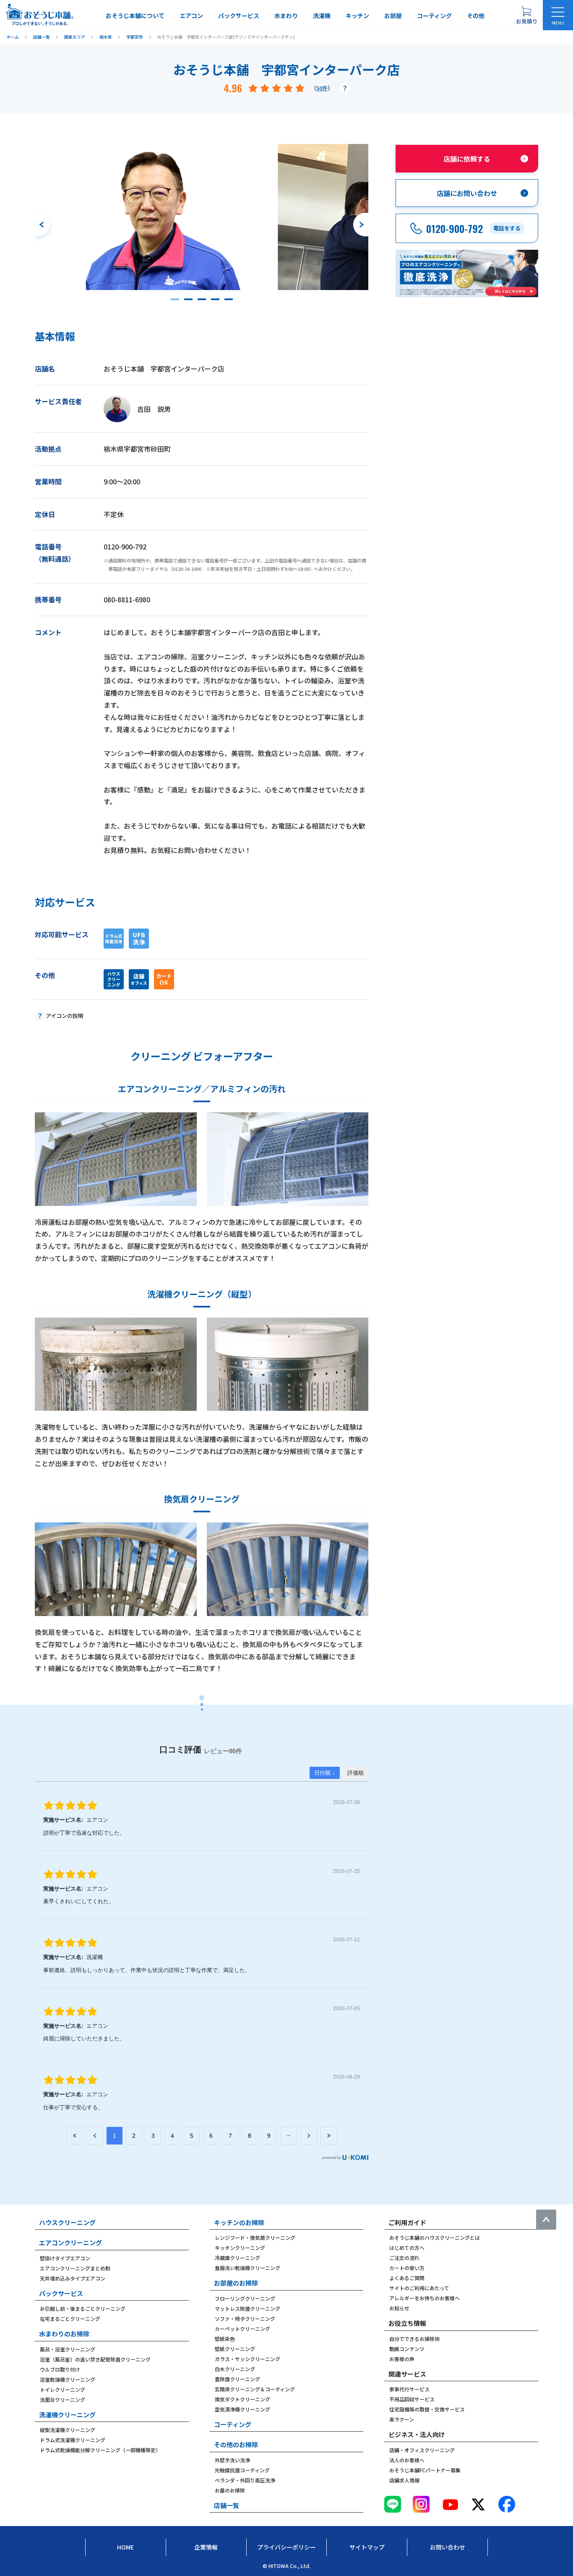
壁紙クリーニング (235, 2349)
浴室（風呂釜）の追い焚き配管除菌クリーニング (95, 2359)
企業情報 (206, 2547)
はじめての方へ (407, 2248)
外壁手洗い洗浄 (232, 2460)
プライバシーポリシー (286, 2547)
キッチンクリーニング (240, 2248)
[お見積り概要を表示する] (526, 15)
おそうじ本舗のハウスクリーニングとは (435, 2237)
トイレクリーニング (63, 2389)
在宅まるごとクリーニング (70, 2318)
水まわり (286, 16)
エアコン (191, 16)
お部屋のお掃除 (236, 2283)
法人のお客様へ (407, 2460)
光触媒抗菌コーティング (242, 2470)
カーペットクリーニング (242, 2329)
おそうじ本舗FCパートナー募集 (425, 2470)
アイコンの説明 (65, 1016)
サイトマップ (367, 2547)
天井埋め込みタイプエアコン (73, 2278)
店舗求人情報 (404, 2480)
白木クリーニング (235, 2369)
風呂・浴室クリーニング (68, 2349)
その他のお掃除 (236, 2444)
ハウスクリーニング (67, 2222)
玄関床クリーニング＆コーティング (255, 2389)
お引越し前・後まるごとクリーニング (83, 2308)
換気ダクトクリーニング (242, 2399)
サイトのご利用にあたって (419, 2288)
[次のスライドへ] (361, 225)
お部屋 (393, 16)
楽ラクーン (402, 2419)
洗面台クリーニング (63, 2399)
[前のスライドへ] (42, 225)
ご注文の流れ (404, 2258)
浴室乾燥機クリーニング (68, 2379)
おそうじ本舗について (135, 16)
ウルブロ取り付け (60, 2369)
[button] (175, 299)
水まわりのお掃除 (64, 2334)
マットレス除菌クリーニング (247, 2308)
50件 (322, 88)
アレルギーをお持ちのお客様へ (425, 2298)
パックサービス (239, 16)
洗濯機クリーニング (67, 2415)
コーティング (434, 16)
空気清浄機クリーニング (242, 2409)
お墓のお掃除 (230, 2490)
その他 (476, 16)
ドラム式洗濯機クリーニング (73, 2440)
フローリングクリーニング (245, 2298)
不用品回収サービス (412, 2399)
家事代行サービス (409, 2389)
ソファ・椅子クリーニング (245, 2318)
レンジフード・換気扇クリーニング (255, 2237)
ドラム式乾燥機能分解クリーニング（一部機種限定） (100, 2450)
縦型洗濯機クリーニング (68, 2430)
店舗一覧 (227, 2505)
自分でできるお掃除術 (414, 2339)
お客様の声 (402, 2359)
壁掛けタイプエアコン (65, 2258)
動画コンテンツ (407, 2349)
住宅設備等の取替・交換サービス (427, 2409)
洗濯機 (322, 16)
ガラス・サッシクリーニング (247, 2359)
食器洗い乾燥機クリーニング (247, 2268)
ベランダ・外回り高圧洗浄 (245, 2480)
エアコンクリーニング (70, 2243)
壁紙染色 (225, 2339)
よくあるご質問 (407, 2278)
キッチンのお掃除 (239, 2222)
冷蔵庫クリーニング (237, 2258)
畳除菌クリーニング (237, 2379)
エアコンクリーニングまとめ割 (75, 2268)
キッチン (357, 16)
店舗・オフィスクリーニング (422, 2450)
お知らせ (399, 2308)
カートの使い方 (407, 2268)
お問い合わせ (448, 2547)
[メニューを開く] (558, 15)
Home (125, 2547)
